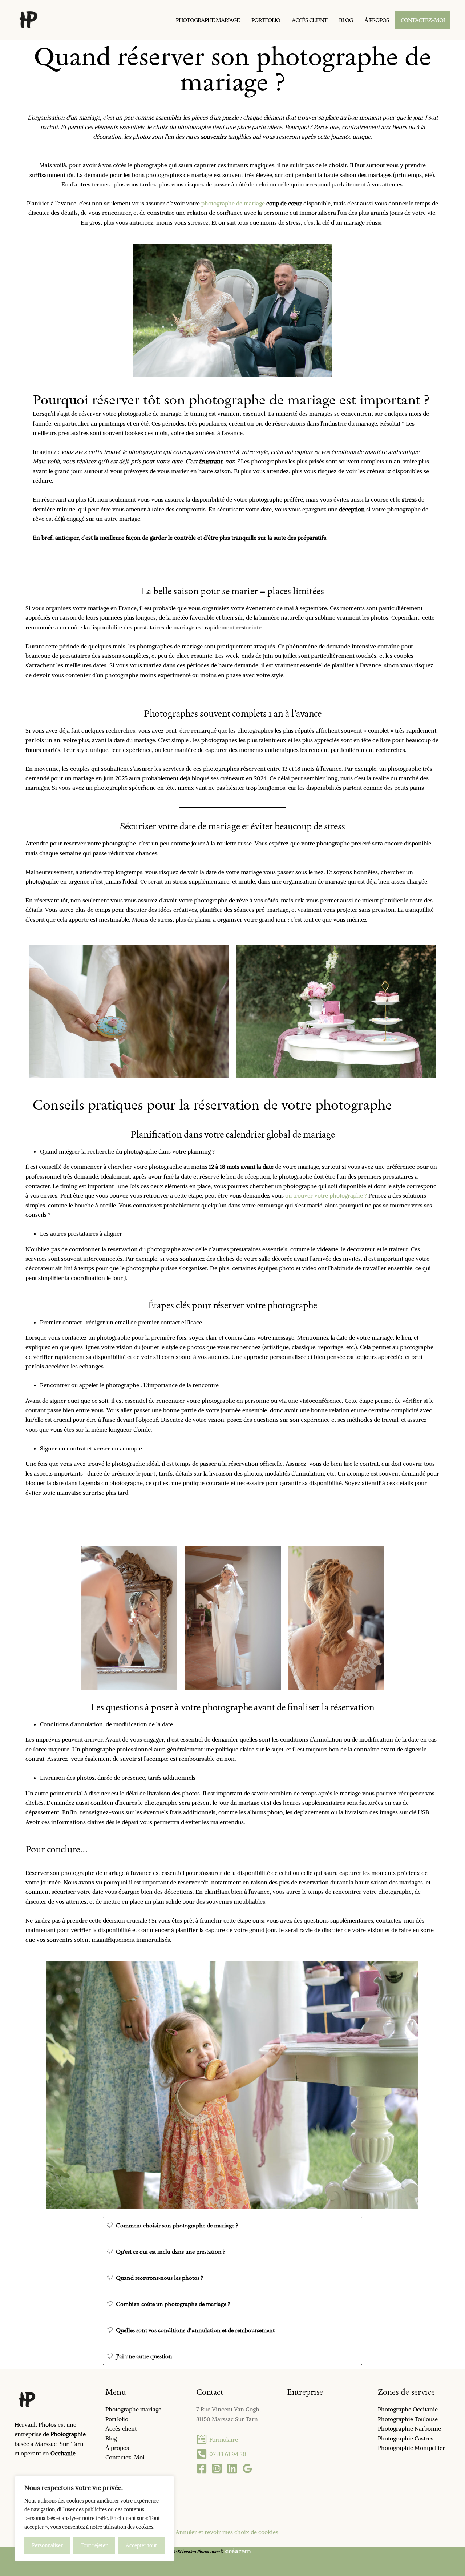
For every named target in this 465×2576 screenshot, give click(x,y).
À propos (117, 2448)
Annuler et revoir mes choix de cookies (227, 2532)
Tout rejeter (94, 2545)
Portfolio (117, 2419)
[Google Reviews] (247, 2468)
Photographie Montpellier (411, 2448)
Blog (111, 2438)
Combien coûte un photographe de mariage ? (173, 2304)
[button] (232, 2225)
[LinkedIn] (232, 2468)
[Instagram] (217, 2468)
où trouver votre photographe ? (326, 1195)
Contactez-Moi (125, 2457)
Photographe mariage (133, 2409)
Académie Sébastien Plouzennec (188, 2551)
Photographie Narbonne (409, 2428)
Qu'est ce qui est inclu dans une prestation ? (171, 2252)
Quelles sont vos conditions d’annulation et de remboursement (195, 2330)
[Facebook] (202, 2468)
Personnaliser (47, 2545)
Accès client (121, 2428)
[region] (94, 2519)
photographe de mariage (233, 203)
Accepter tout (141, 2545)
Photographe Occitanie (408, 2409)
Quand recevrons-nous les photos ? (160, 2278)
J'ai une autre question (144, 2356)
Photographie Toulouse (408, 2419)
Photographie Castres (406, 2438)
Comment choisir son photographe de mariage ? (177, 2225)
